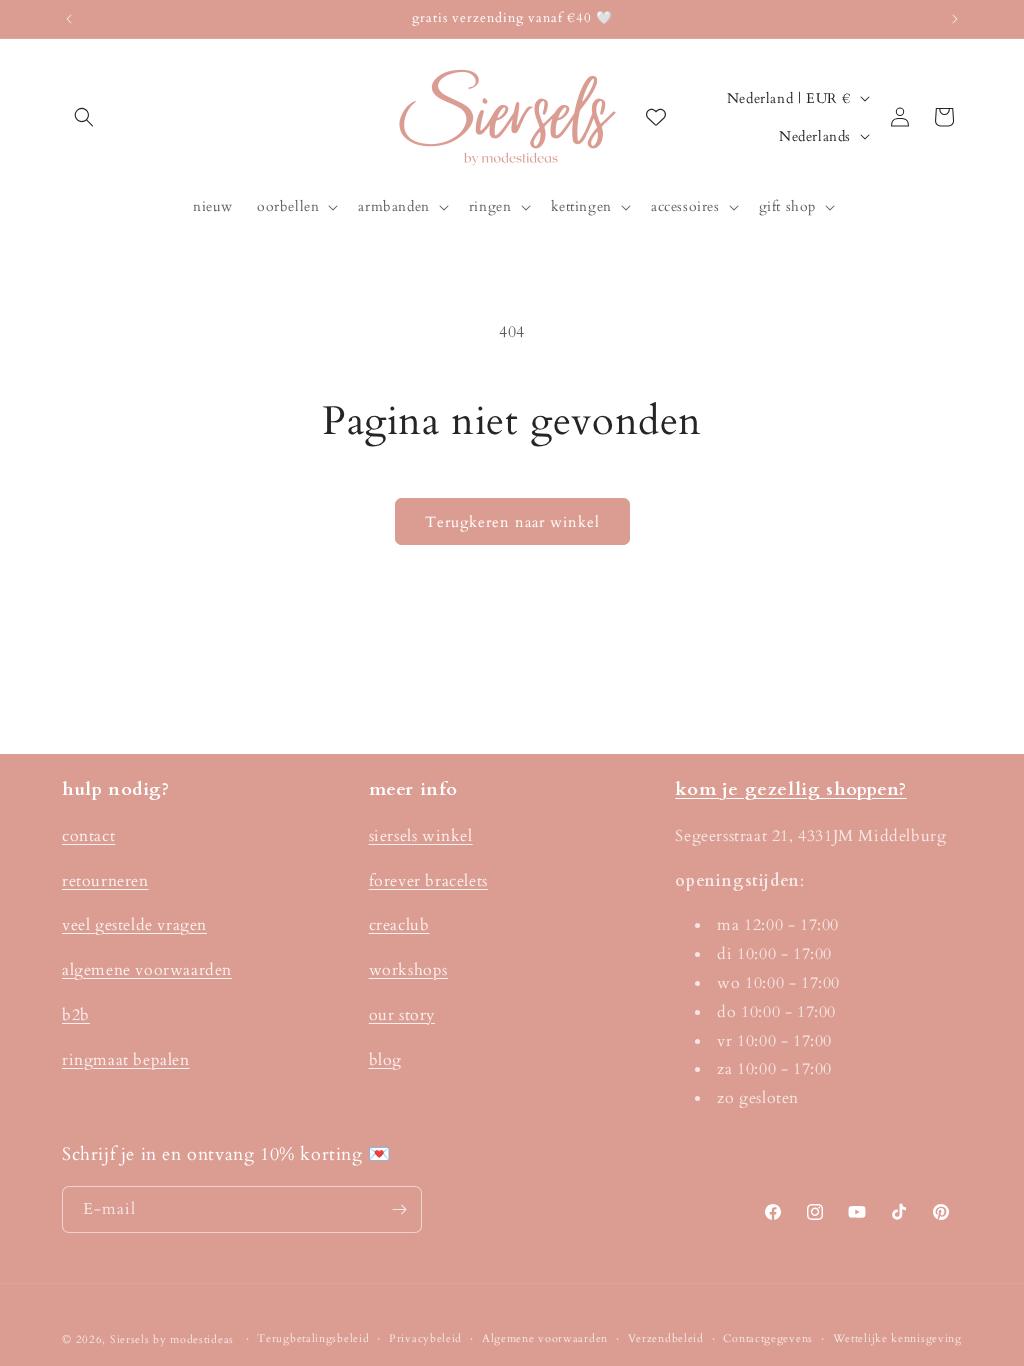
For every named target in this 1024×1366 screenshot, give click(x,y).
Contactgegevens (768, 1338)
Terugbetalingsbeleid (313, 1338)
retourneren (105, 881)
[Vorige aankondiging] (69, 19)
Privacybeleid (425, 1338)
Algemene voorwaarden (545, 1338)
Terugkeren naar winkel (512, 522)
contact (88, 836)
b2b (76, 1015)
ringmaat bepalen (126, 1060)
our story (402, 1015)
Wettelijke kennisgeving (897, 1338)
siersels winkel (421, 836)
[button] (84, 117)
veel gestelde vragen (134, 925)
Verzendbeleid (666, 1338)
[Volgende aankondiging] (955, 19)
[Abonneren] (399, 1209)
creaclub (399, 925)
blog (385, 1060)
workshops (408, 970)
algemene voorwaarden (147, 970)
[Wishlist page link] (656, 117)
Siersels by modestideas (172, 1339)
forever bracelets (428, 881)
